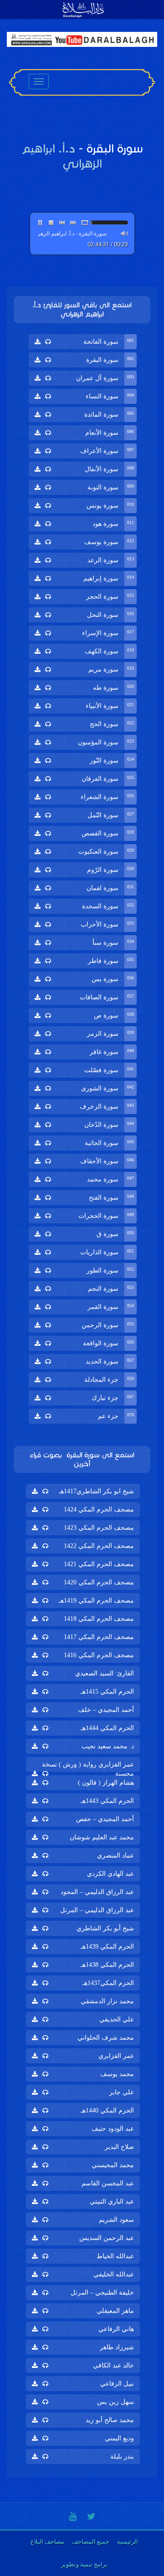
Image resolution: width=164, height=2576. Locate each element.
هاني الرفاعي (116, 2329)
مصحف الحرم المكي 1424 (99, 1509)
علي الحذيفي (117, 2019)
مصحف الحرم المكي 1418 (99, 1619)
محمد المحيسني (113, 2165)
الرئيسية (128, 2542)
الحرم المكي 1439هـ (107, 1947)
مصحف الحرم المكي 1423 (99, 1528)
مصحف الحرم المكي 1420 (99, 1582)
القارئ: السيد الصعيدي (105, 1673)
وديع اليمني (119, 2438)
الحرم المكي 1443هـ (107, 1801)
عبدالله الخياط (115, 2256)
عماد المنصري (115, 1856)
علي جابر (122, 2092)
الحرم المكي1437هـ (108, 1983)
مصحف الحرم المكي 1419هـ (96, 1601)
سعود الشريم (116, 2220)
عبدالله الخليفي (114, 2274)
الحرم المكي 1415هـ (107, 1692)
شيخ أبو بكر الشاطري (105, 1928)
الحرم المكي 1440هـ (107, 2110)
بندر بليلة (122, 2456)
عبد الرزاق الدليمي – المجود (97, 1892)
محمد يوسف (117, 2074)
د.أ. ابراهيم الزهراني (68, 309)
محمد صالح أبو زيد (110, 2420)
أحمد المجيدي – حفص (105, 1819)
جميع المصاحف (91, 2542)
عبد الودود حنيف (113, 2129)
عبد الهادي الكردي (110, 1874)
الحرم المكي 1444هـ (107, 1728)
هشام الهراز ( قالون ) (106, 1783)
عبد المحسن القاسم (108, 2183)
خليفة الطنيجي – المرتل (102, 2293)
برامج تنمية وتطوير (84, 2564)
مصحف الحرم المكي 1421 (99, 1564)
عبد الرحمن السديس (107, 2238)
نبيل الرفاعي (117, 2384)
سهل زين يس (115, 2402)
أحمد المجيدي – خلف (106, 1710)
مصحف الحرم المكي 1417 (99, 1637)
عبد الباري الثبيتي (112, 2202)
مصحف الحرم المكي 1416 (99, 1655)
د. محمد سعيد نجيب (108, 1746)
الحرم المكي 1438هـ (107, 1965)
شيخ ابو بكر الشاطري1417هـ (96, 1491)
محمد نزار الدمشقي (107, 2001)
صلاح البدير (119, 2147)
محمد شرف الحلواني (106, 2038)
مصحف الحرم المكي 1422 (99, 1546)
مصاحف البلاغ (47, 2542)
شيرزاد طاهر (117, 2347)
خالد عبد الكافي (113, 2365)
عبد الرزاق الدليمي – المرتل (97, 1910)
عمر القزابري (116, 2056)
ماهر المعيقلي (115, 2311)
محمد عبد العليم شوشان (102, 1837)
